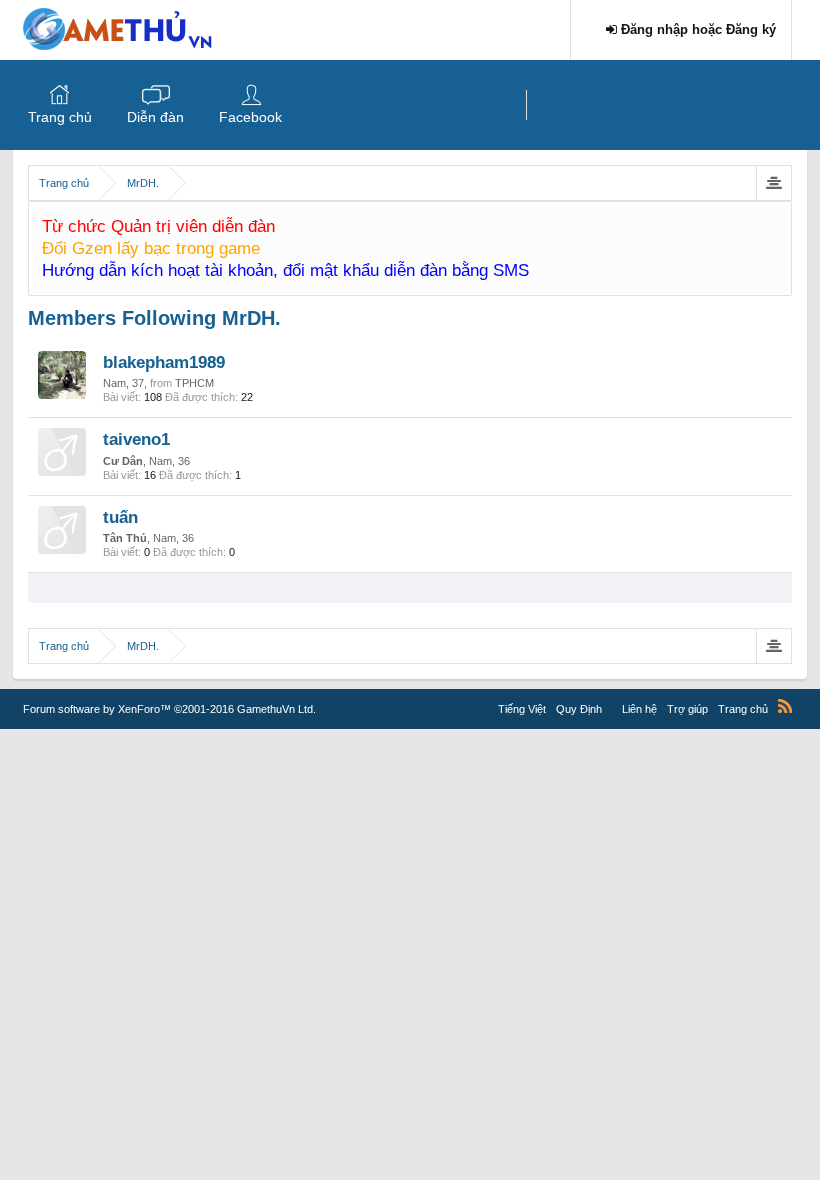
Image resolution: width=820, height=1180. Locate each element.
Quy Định (579, 709)
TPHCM (194, 383)
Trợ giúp (687, 709)
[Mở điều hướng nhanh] (773, 183)
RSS (785, 706)
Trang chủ (60, 117)
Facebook (250, 117)
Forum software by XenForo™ (169, 709)
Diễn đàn (155, 117)
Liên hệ (639, 709)
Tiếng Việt (522, 709)
